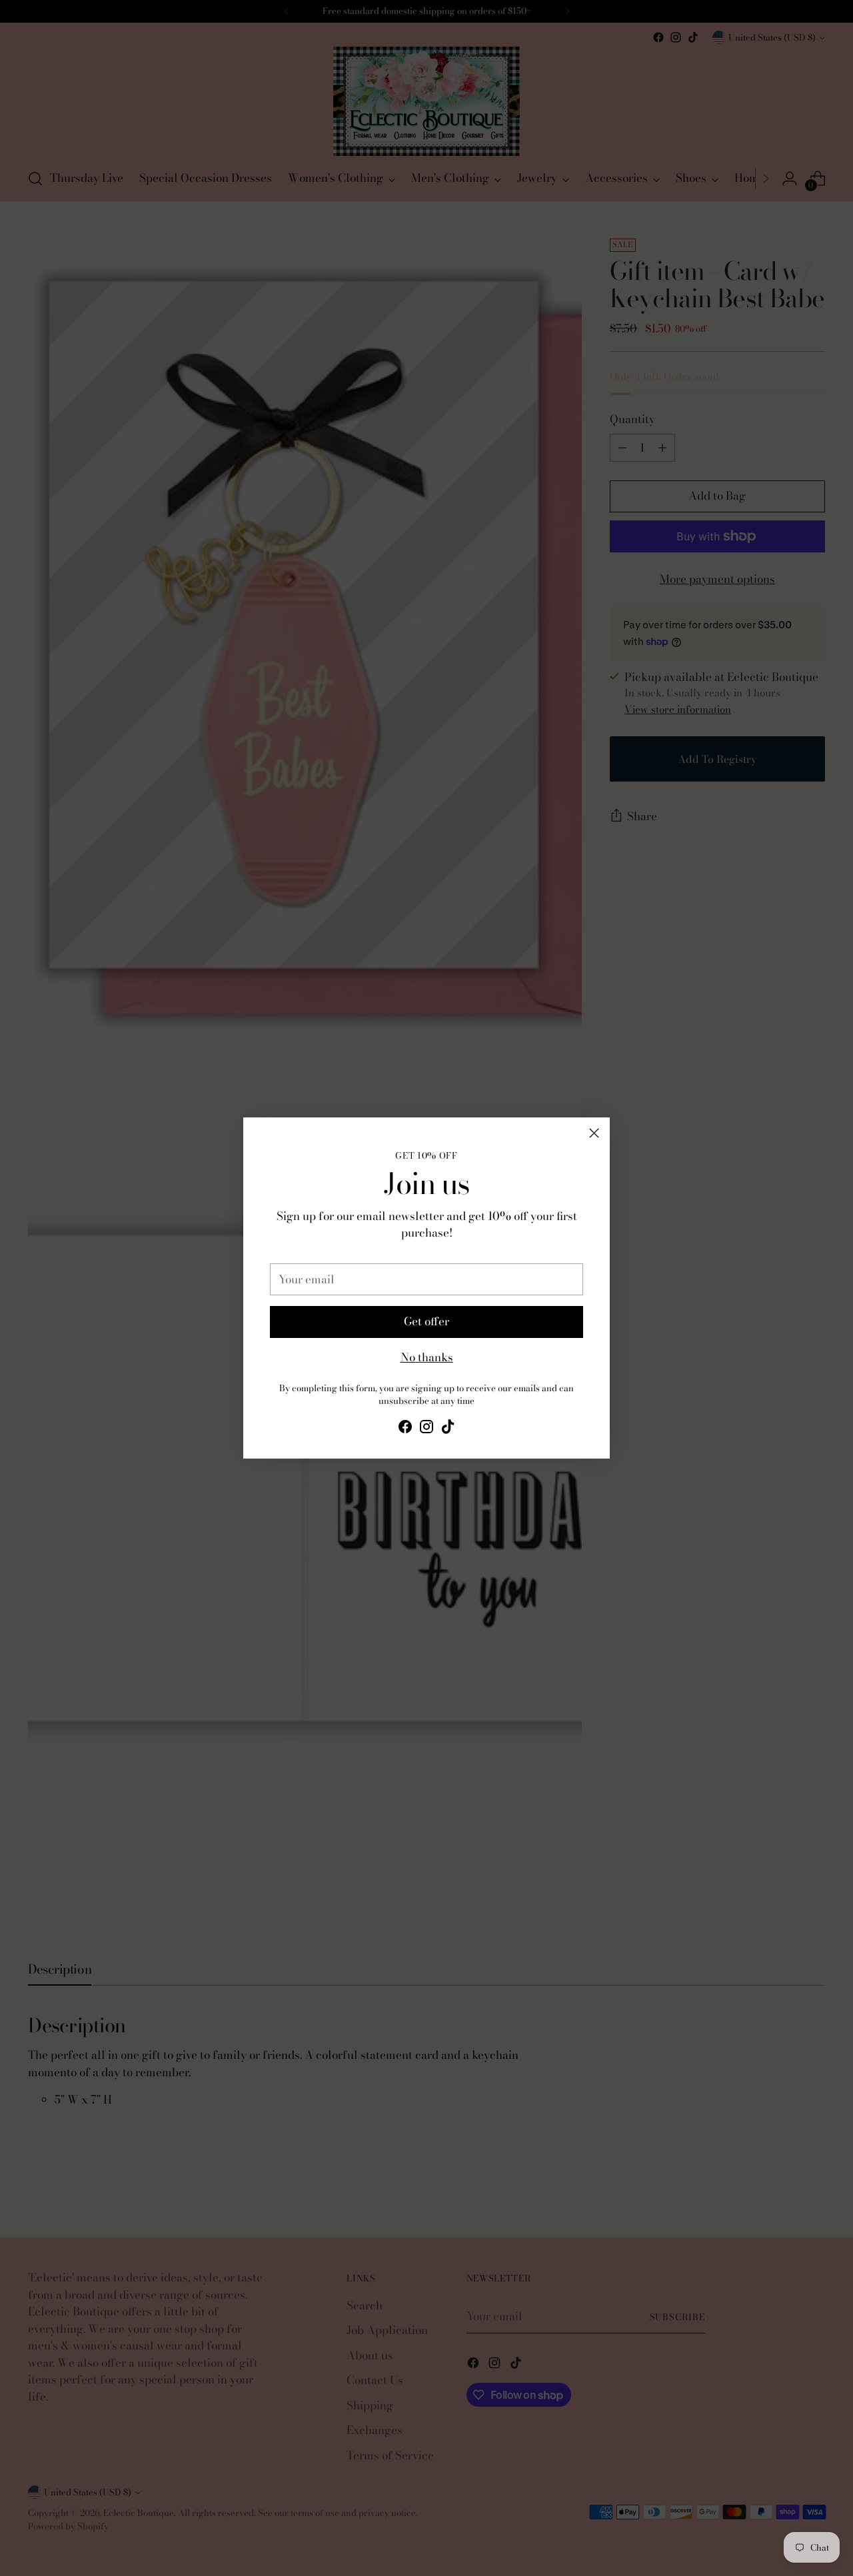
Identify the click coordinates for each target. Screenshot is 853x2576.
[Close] (594, 1133)
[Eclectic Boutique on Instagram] (426, 1429)
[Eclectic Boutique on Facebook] (405, 1429)
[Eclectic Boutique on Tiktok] (448, 1429)
